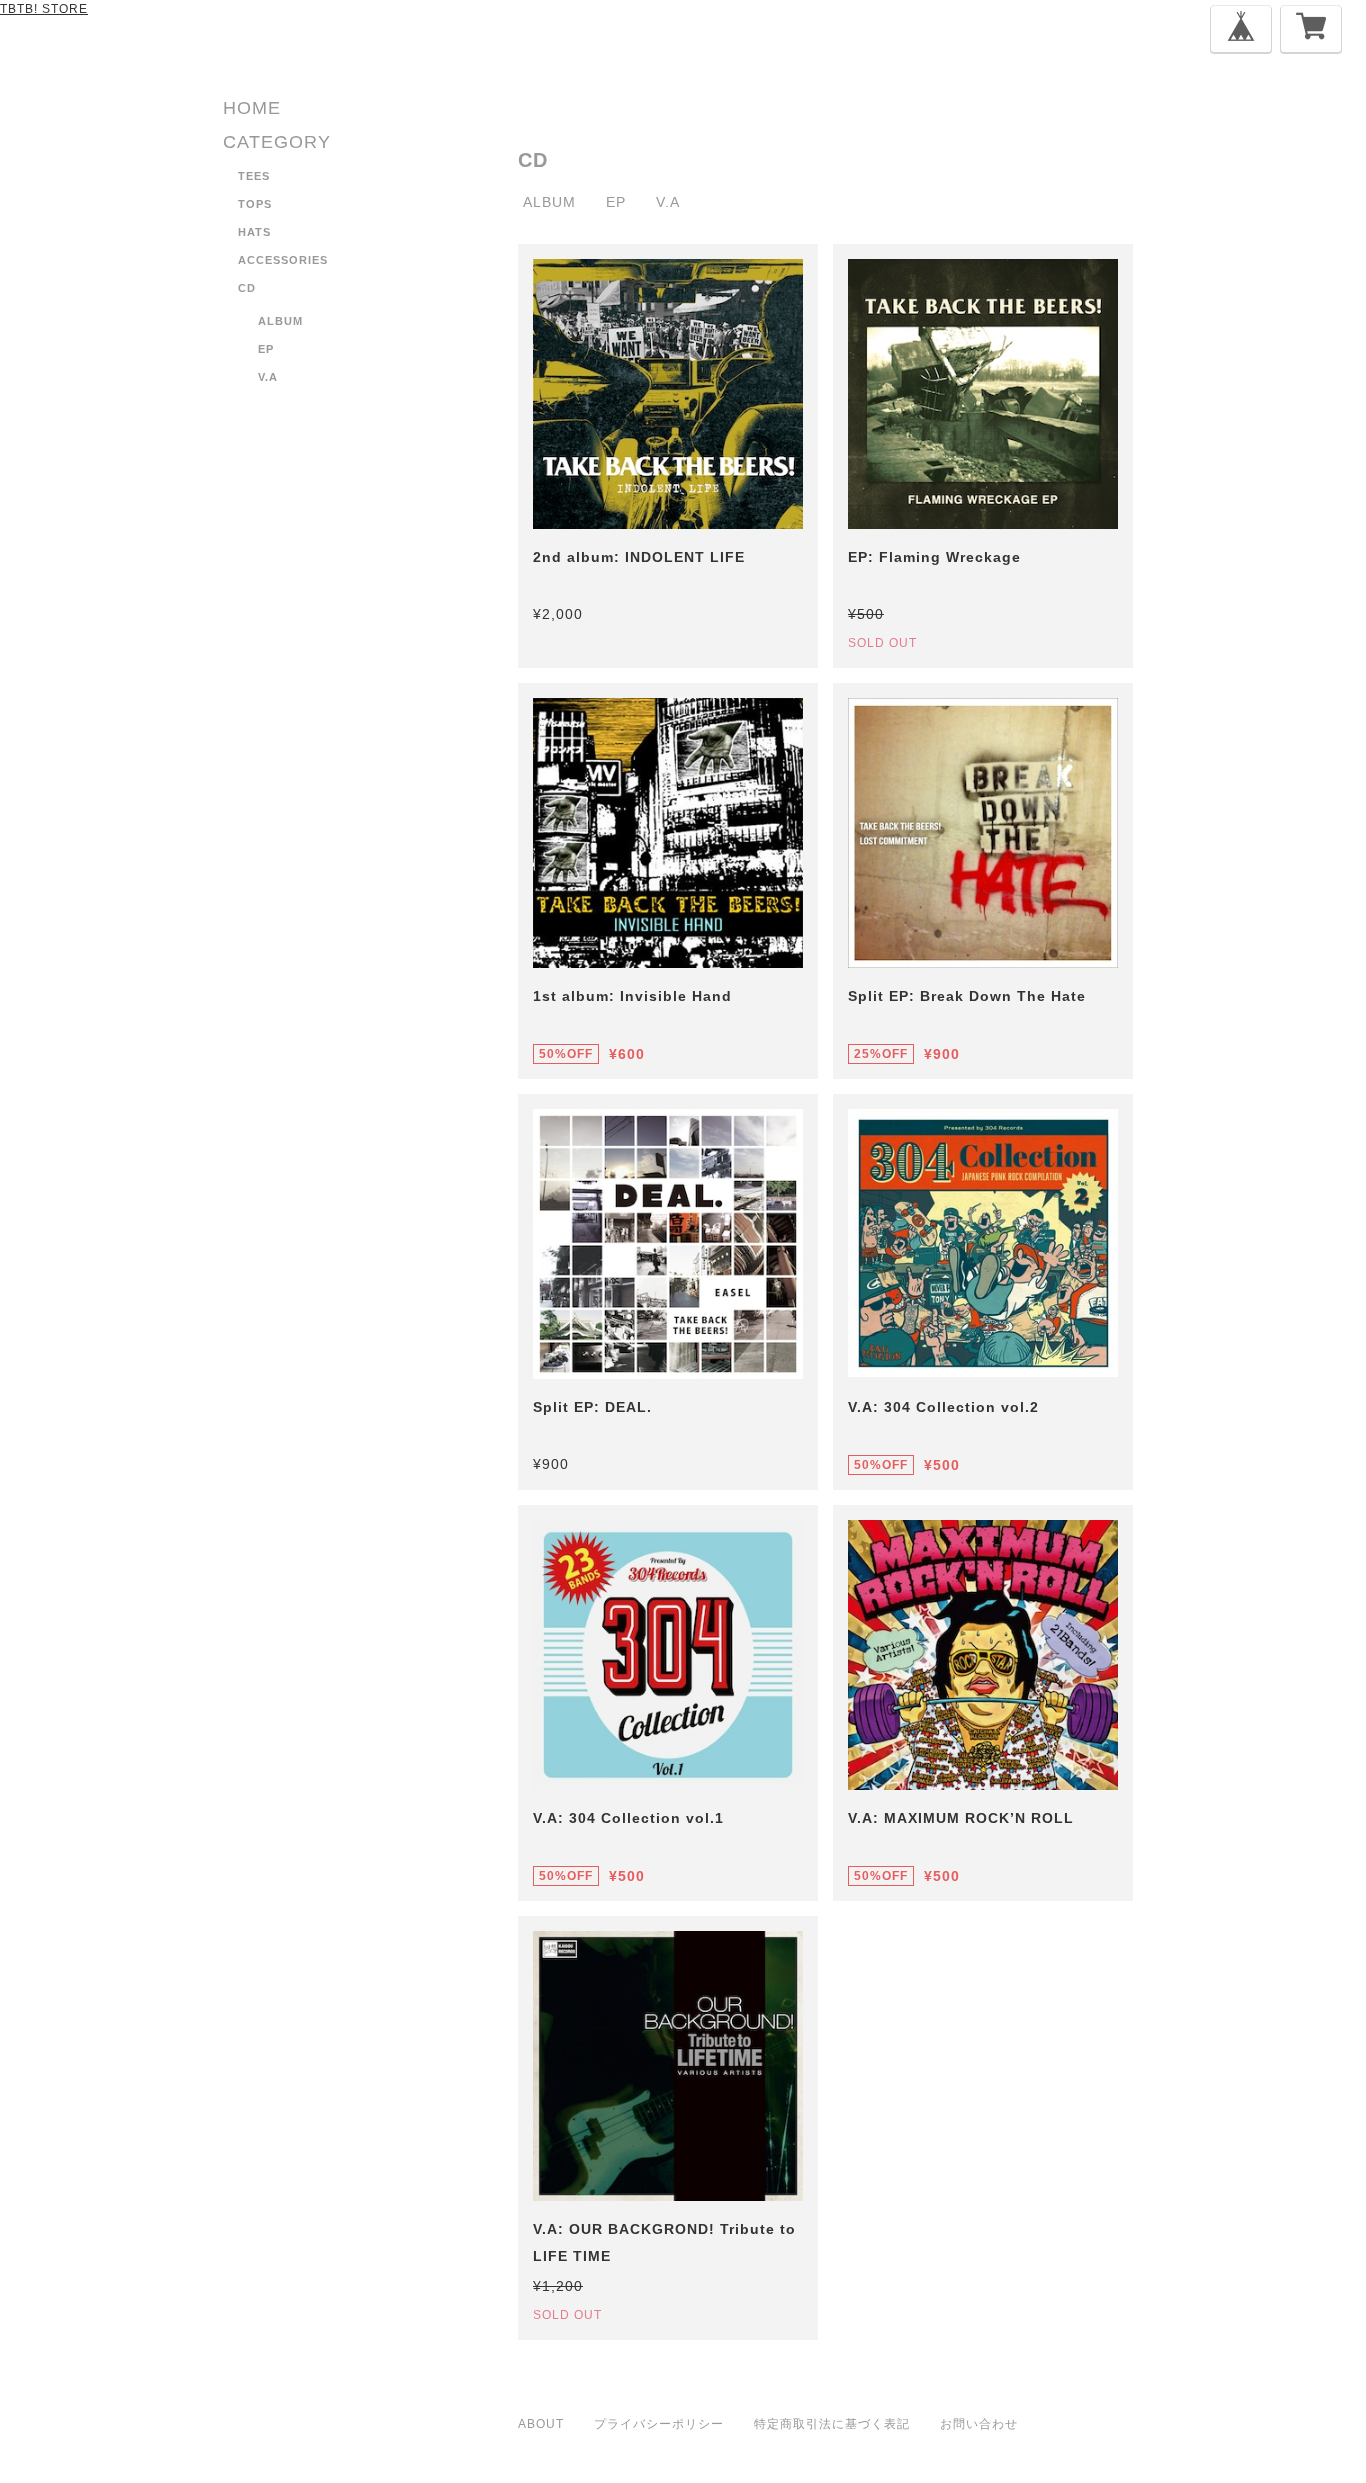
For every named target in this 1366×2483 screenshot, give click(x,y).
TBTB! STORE (44, 9)
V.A (268, 377)
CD (247, 288)
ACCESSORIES (283, 260)
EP (266, 349)
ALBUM (280, 321)
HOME (252, 108)
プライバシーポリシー (659, 2424)
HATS (254, 232)
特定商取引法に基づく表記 (832, 2424)
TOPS (255, 204)
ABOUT (541, 2424)
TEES (254, 176)
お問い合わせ (979, 2424)
